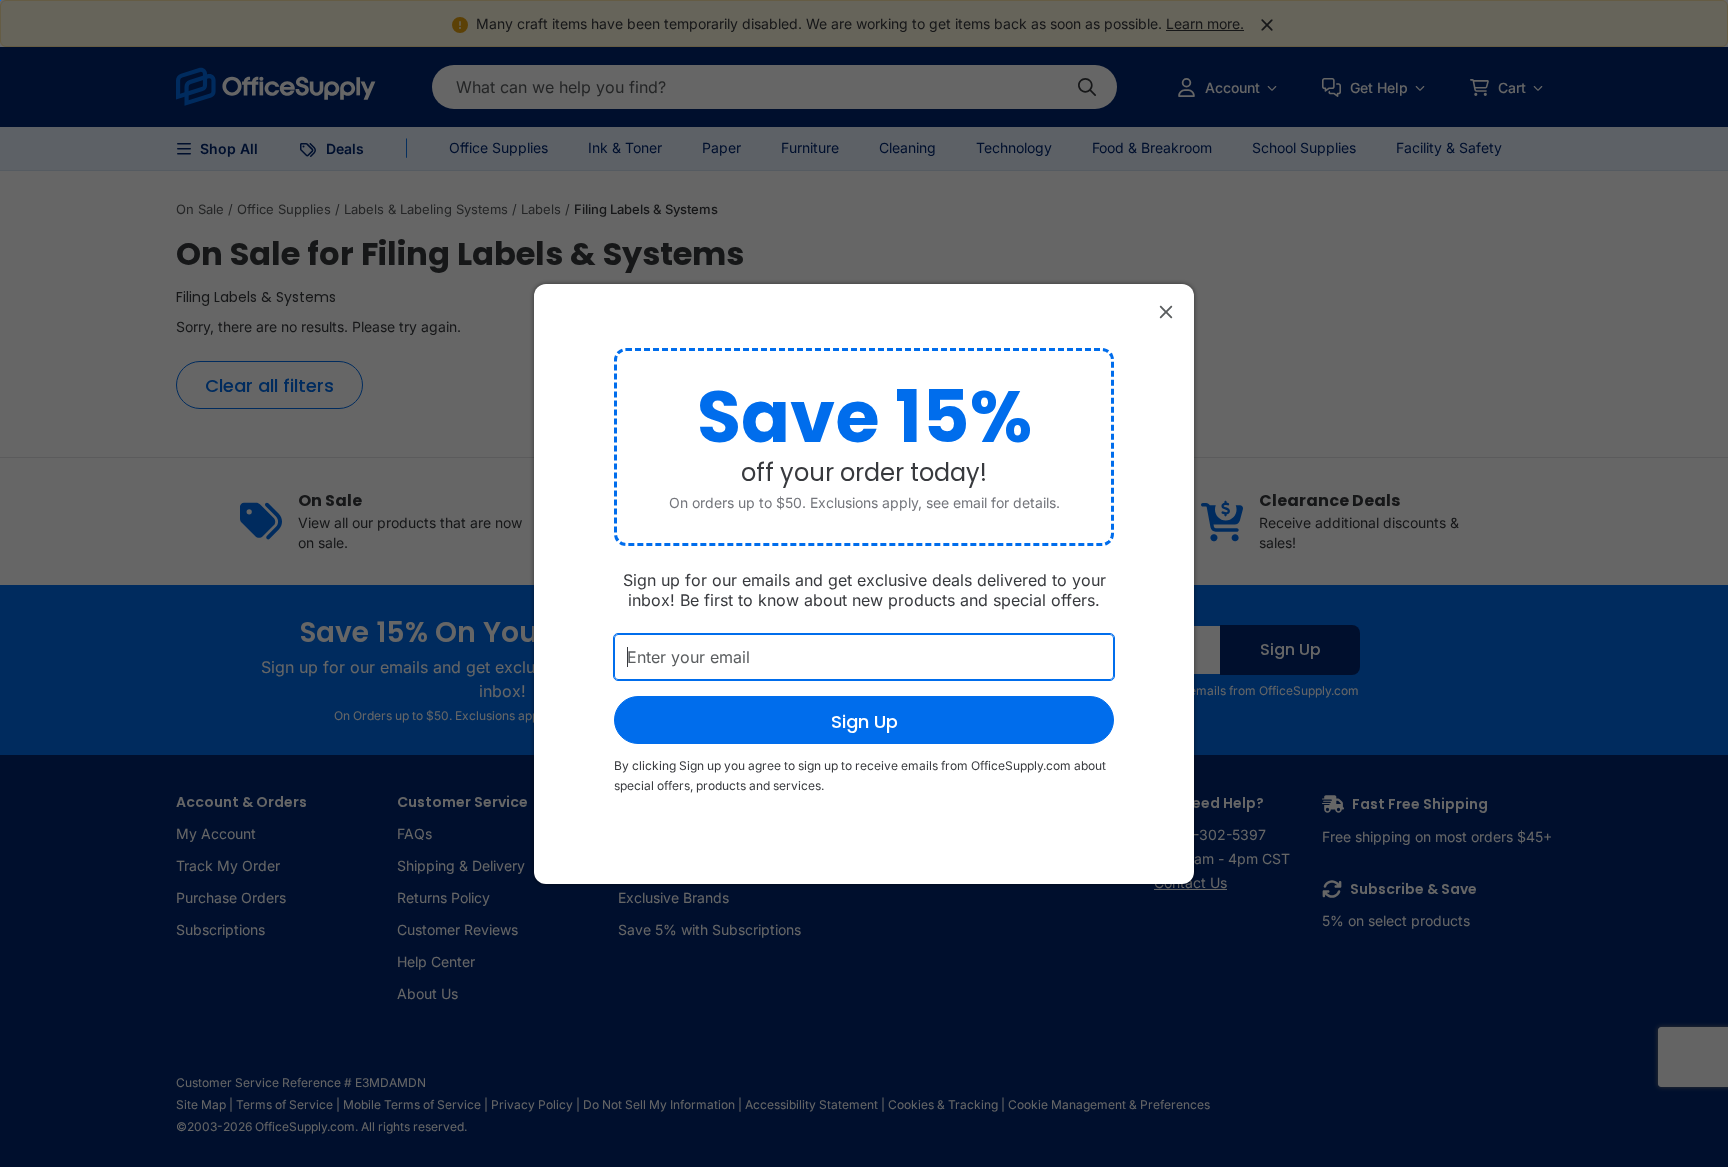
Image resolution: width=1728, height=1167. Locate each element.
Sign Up (864, 721)
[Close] (1166, 312)
